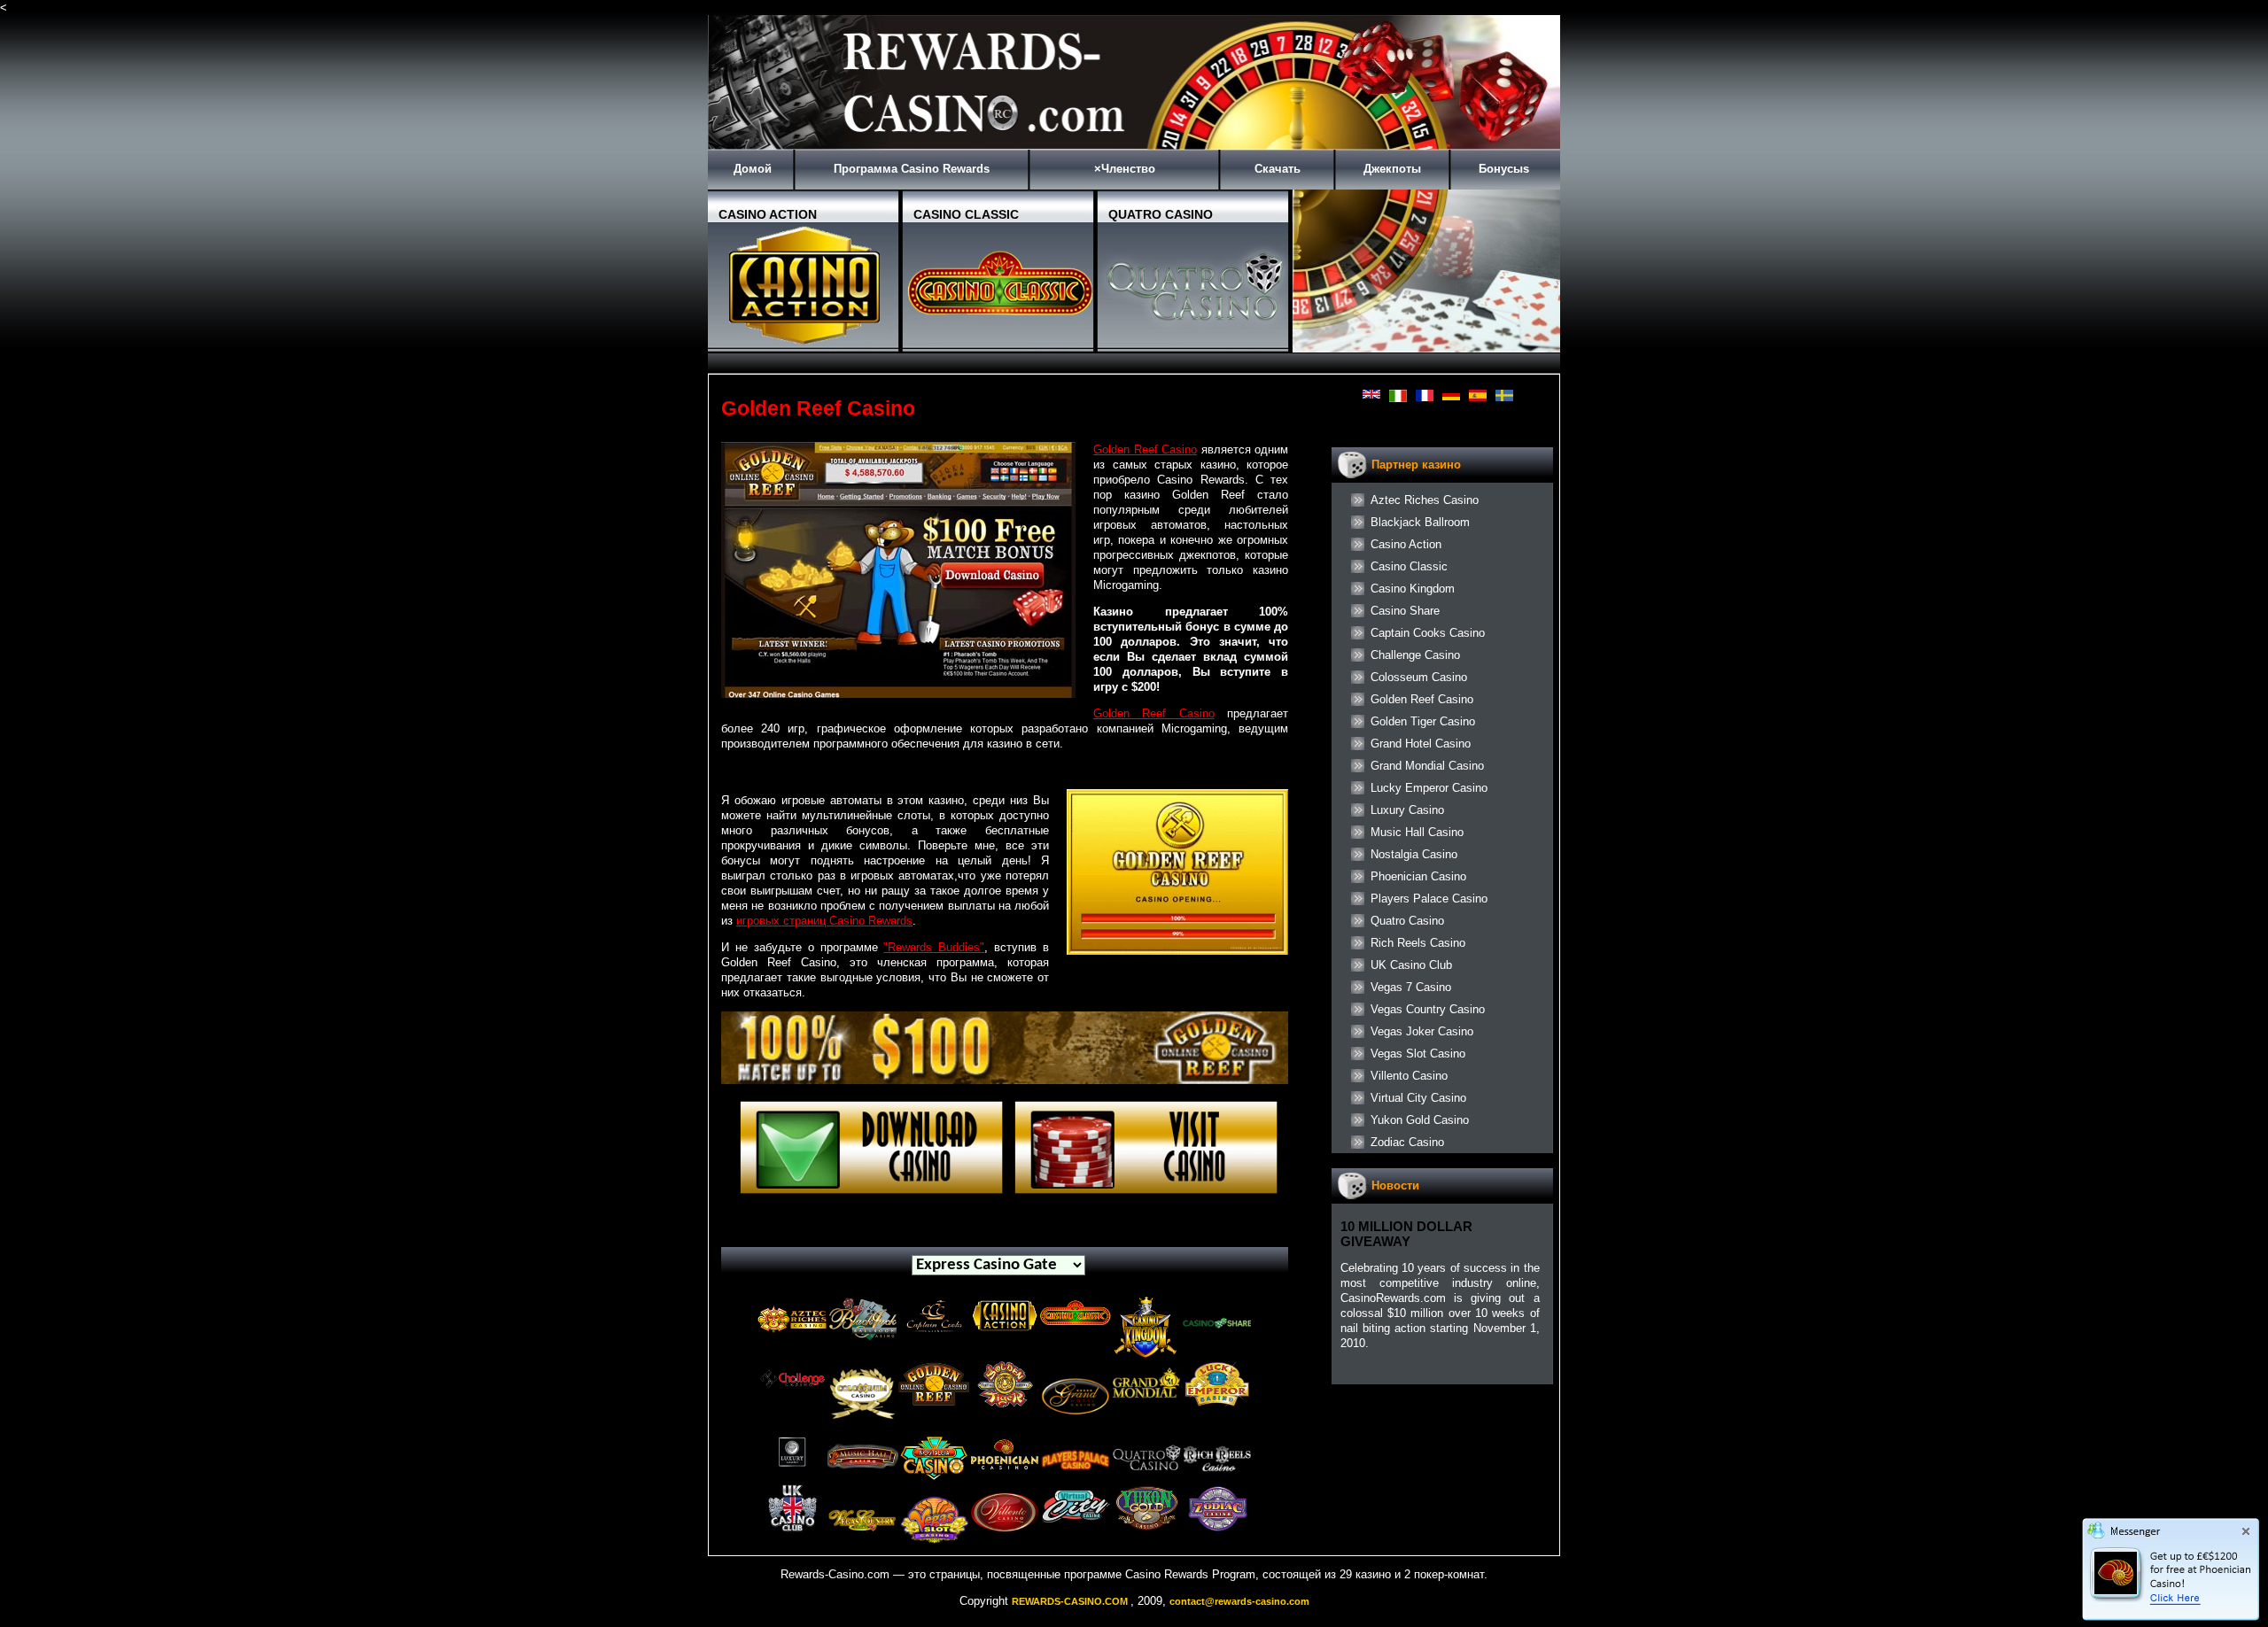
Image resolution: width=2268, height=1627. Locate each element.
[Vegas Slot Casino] (934, 1551)
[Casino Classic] (1076, 1328)
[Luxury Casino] (792, 1469)
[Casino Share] (1217, 1345)
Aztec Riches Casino (1425, 500)
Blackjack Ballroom (1420, 522)
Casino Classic (1409, 566)
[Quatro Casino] (1146, 1480)
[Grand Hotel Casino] (1076, 1427)
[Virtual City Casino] (1076, 1524)
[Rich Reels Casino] (1217, 1480)
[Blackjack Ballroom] (863, 1339)
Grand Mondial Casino (1427, 766)
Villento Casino (1409, 1076)
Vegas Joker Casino (1422, 1031)
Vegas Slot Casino (1418, 1054)
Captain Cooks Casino (1428, 633)
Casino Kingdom (1413, 589)
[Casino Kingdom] (1146, 1356)
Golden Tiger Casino (1423, 721)
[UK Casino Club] (792, 1528)
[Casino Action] (1005, 1332)
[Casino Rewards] (1134, 146)
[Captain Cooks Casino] (934, 1334)
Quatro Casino (1407, 921)
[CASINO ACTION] (805, 345)
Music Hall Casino (1417, 832)
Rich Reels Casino (1418, 943)
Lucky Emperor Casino (1429, 788)
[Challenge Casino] (792, 1392)
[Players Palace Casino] (1076, 1480)
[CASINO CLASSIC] (1000, 345)
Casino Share (1405, 611)
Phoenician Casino (1418, 876)
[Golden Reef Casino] (934, 1404)
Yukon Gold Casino (1420, 1120)
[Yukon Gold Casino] (1146, 1528)
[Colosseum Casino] (863, 1427)
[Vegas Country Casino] (863, 1551)
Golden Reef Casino (1145, 449)
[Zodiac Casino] (1217, 1528)
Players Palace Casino (1429, 899)
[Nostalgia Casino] (934, 1480)
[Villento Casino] (1005, 1534)
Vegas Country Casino (1428, 1009)
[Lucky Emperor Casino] (1217, 1404)
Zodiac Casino (1407, 1142)
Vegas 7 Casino (1411, 987)
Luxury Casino (1407, 810)
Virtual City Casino (1418, 1098)
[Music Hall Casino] (863, 1475)
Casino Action (1406, 544)
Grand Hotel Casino (1421, 744)
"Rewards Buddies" (934, 947)
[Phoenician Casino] (1005, 1475)
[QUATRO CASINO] (1195, 345)
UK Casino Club (1411, 965)
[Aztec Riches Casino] (792, 1339)
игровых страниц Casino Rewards (824, 921)
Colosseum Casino (1419, 677)
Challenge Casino (1415, 655)
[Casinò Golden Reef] (1005, 1080)
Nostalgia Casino (1414, 854)
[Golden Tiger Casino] (1005, 1404)
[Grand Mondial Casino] (1146, 1410)
